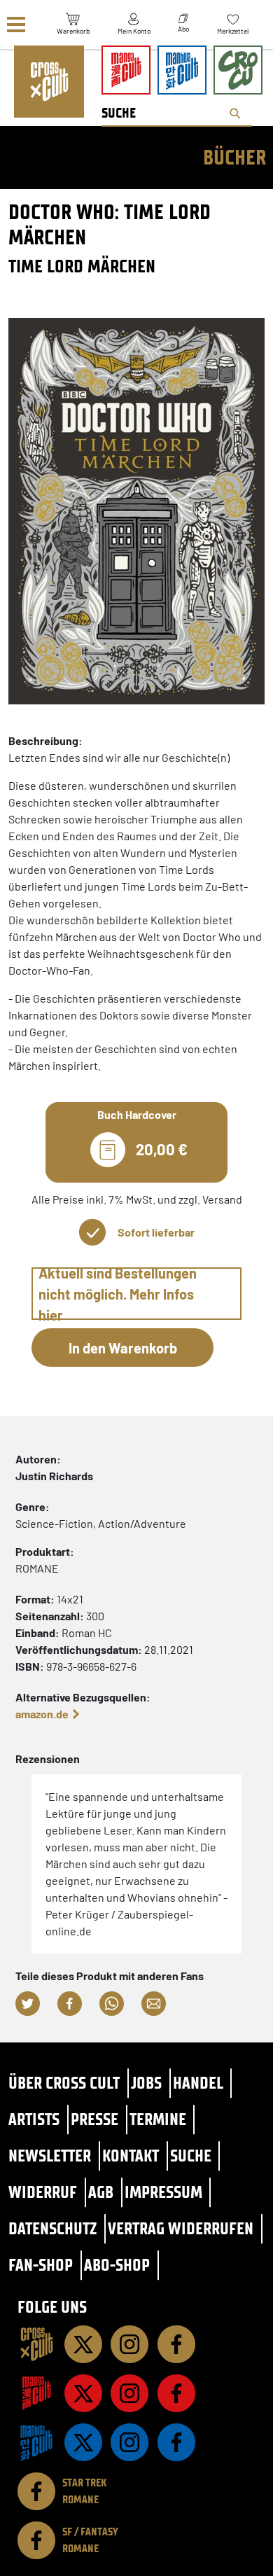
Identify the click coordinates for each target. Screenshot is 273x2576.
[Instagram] (129, 2344)
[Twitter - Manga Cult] (83, 2393)
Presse (94, 2119)
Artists (34, 2119)
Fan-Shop (41, 2265)
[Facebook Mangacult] (176, 2393)
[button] (28, 2004)
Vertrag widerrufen (181, 2228)
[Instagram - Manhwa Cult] (129, 2442)
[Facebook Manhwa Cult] (176, 2442)
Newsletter (50, 2156)
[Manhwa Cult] (36, 2442)
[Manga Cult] (36, 2393)
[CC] (36, 2344)
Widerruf (43, 2192)
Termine (158, 2119)
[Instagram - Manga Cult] (129, 2393)
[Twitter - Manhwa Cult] (83, 2442)
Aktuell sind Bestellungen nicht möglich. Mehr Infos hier (118, 1294)
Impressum (163, 2192)
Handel (198, 2083)
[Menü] (16, 25)
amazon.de (42, 1714)
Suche (191, 2156)
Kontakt (131, 2156)
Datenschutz (52, 2228)
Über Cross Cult (64, 2083)
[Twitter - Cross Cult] (83, 2344)
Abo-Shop (117, 2265)
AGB (101, 2192)
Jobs (146, 2083)
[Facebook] (176, 2344)
